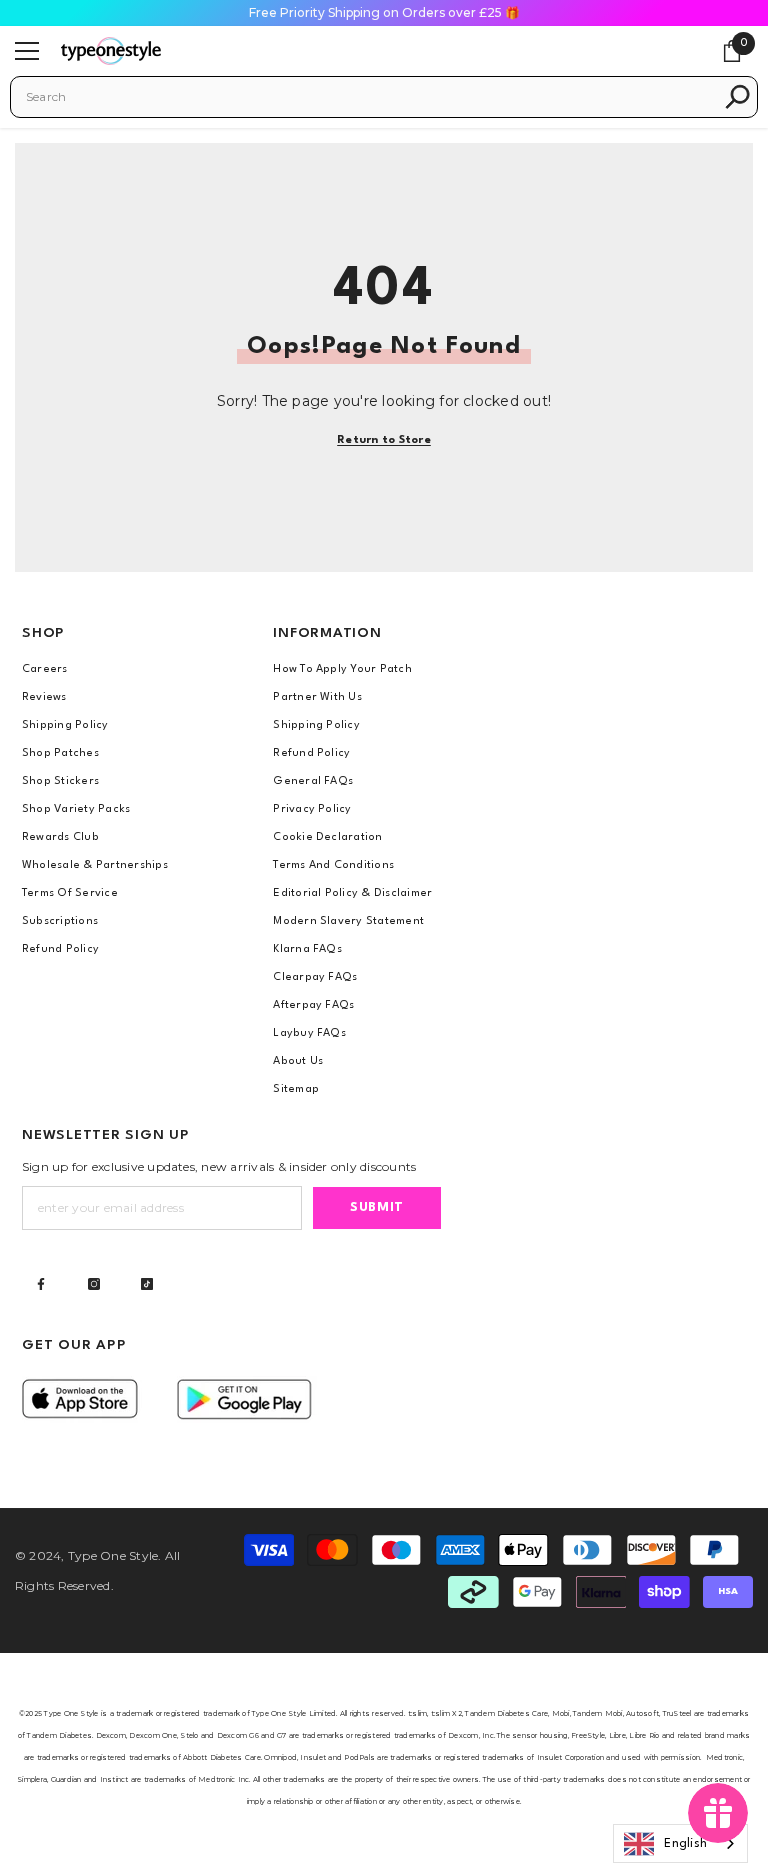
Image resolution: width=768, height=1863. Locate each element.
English (685, 1844)
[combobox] (369, 97)
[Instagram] (94, 1284)
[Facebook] (41, 1284)
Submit (377, 1207)
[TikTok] (147, 1284)
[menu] (27, 51)
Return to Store (384, 440)
